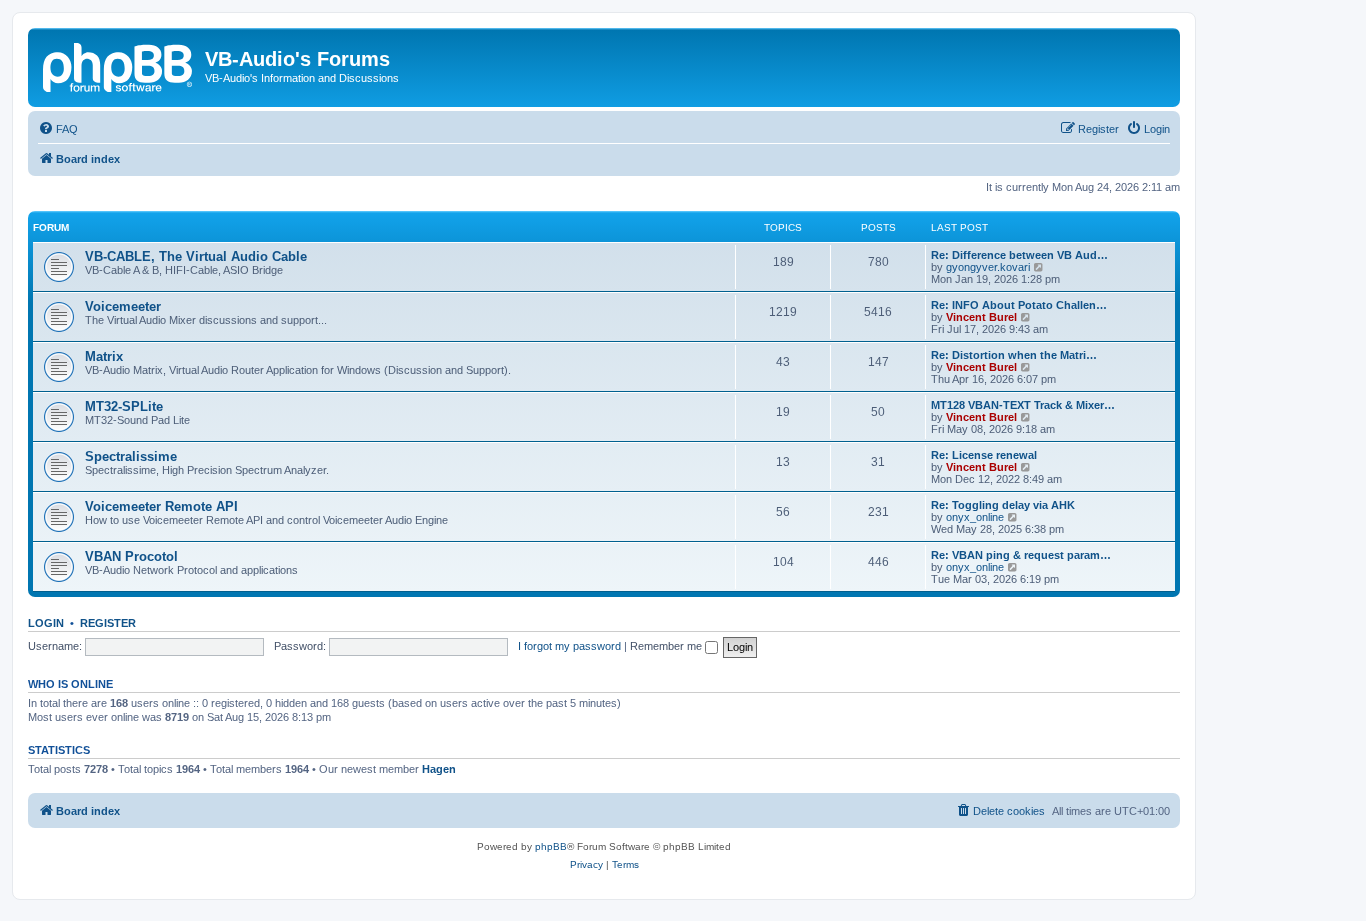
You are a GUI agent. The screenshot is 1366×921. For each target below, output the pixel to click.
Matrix (104, 356)
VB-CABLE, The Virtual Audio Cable (196, 256)
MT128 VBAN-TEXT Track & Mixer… (1023, 405)
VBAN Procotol (131, 556)
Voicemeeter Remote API (161, 506)
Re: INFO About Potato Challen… (1019, 305)
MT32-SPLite (124, 406)
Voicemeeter (123, 306)
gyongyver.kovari (988, 267)
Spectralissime (131, 456)
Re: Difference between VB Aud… (1019, 255)
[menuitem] (58, 129)
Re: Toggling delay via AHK (1003, 505)
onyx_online (975, 517)
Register (108, 623)
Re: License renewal (984, 455)
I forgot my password (569, 646)
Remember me (667, 646)
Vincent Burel (981, 317)
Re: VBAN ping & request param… (1021, 555)
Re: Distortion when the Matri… (1014, 355)
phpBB (551, 846)
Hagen (439, 769)
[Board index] (119, 65)
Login (46, 623)
